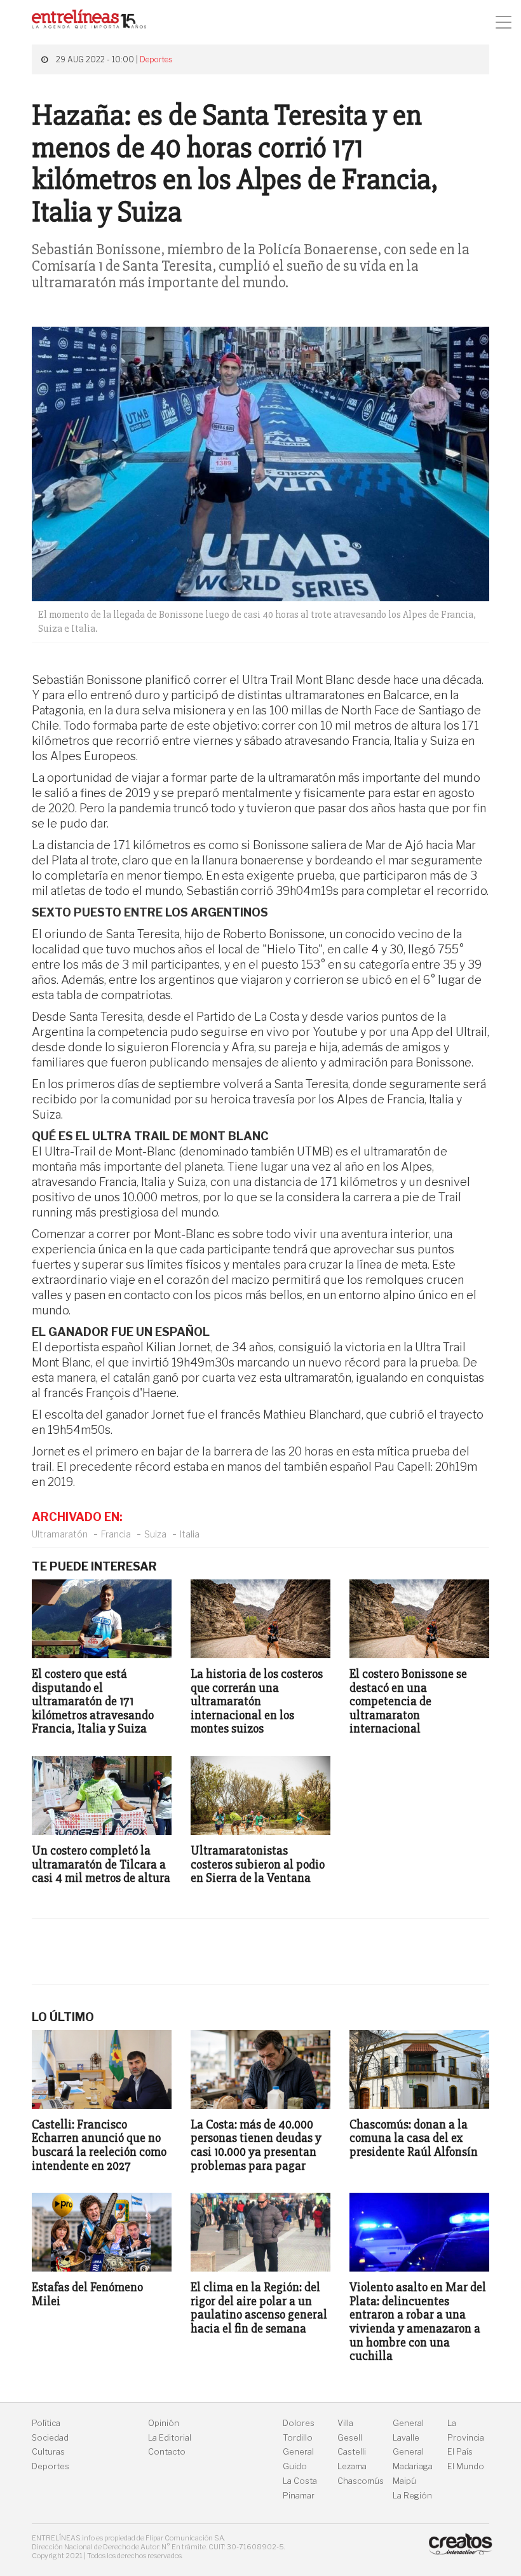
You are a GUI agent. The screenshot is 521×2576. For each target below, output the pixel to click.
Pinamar (299, 2496)
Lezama (352, 2466)
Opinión (164, 2423)
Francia (116, 1534)
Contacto (167, 2452)
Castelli (352, 2452)
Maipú (404, 2481)
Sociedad (50, 2438)
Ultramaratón (60, 1534)
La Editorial (170, 2438)
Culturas (48, 2452)
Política (46, 2423)
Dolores (299, 2423)
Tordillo (298, 2438)
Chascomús (361, 2481)
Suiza (155, 1534)
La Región (412, 2496)
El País (460, 2452)
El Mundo (466, 2466)
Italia (190, 1534)
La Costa (300, 2481)
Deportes (156, 59)
